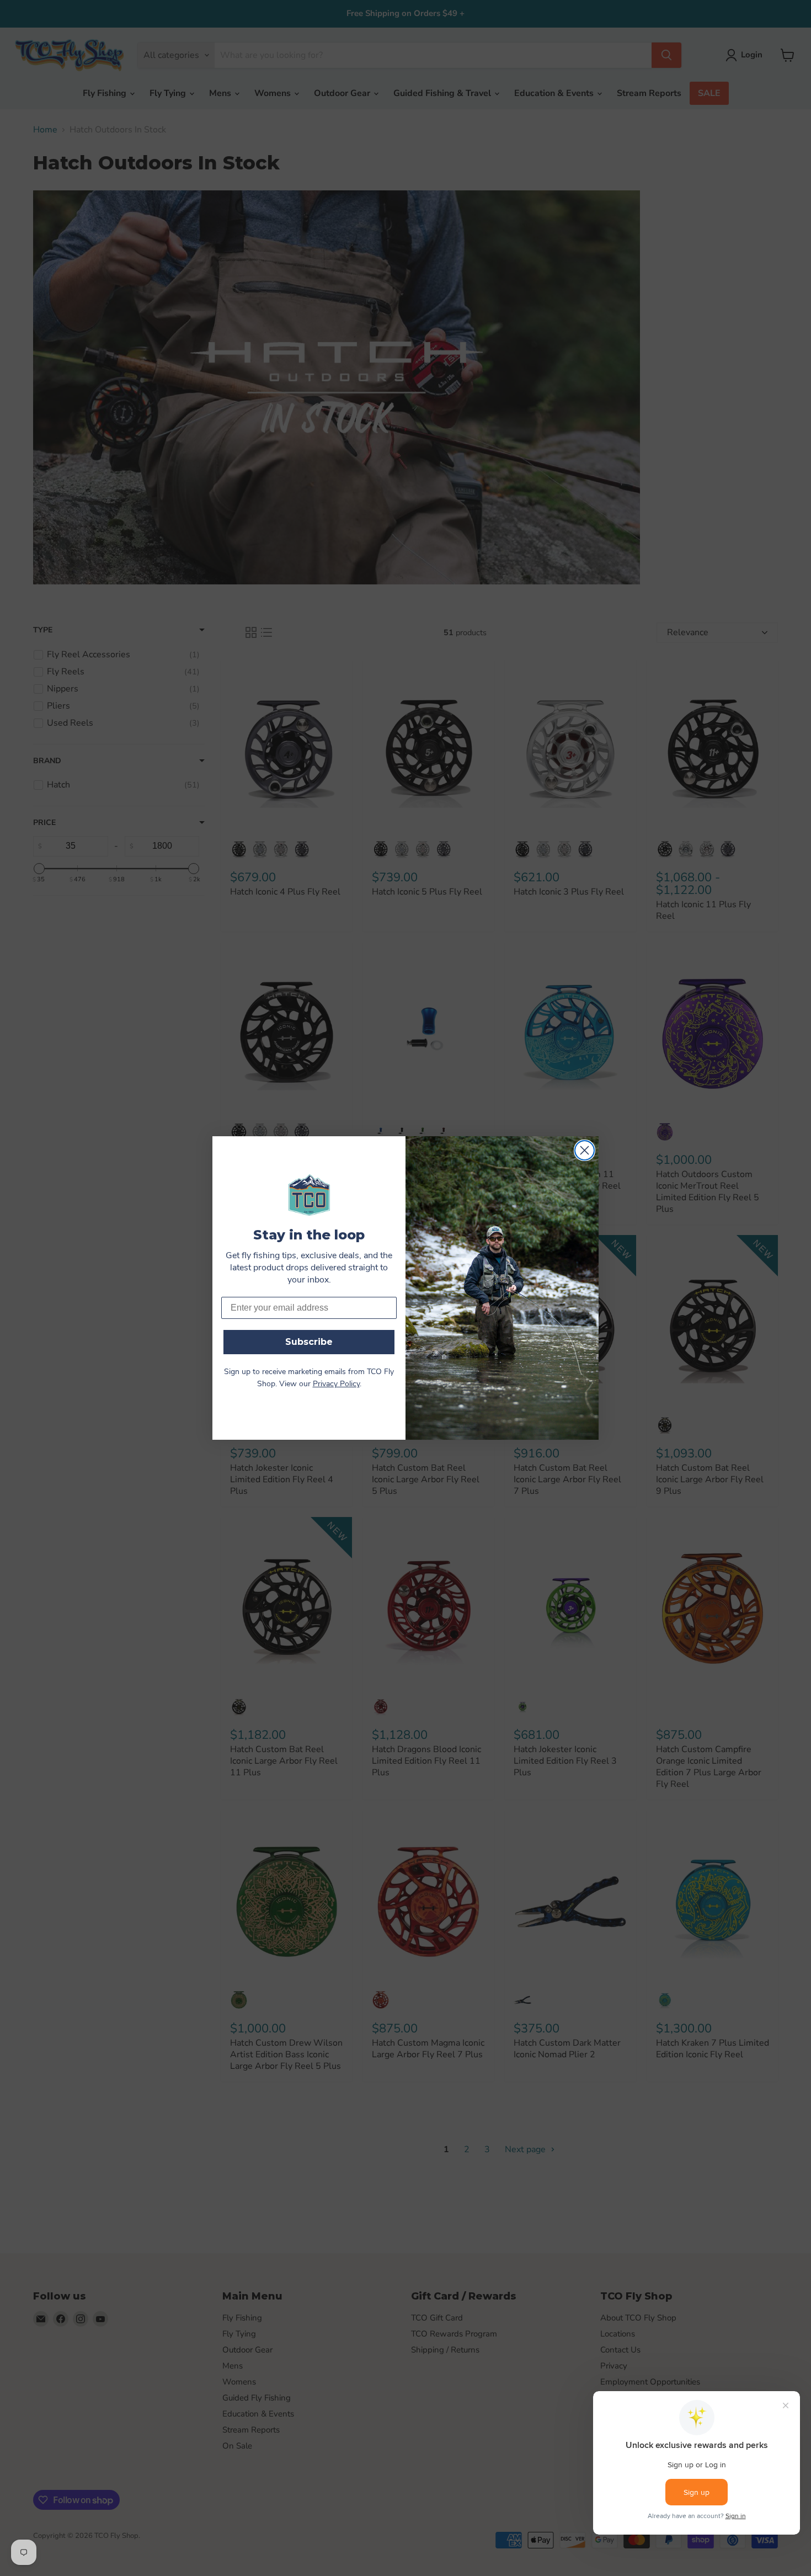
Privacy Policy (336, 1384)
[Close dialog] (585, 1150)
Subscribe (309, 1342)
